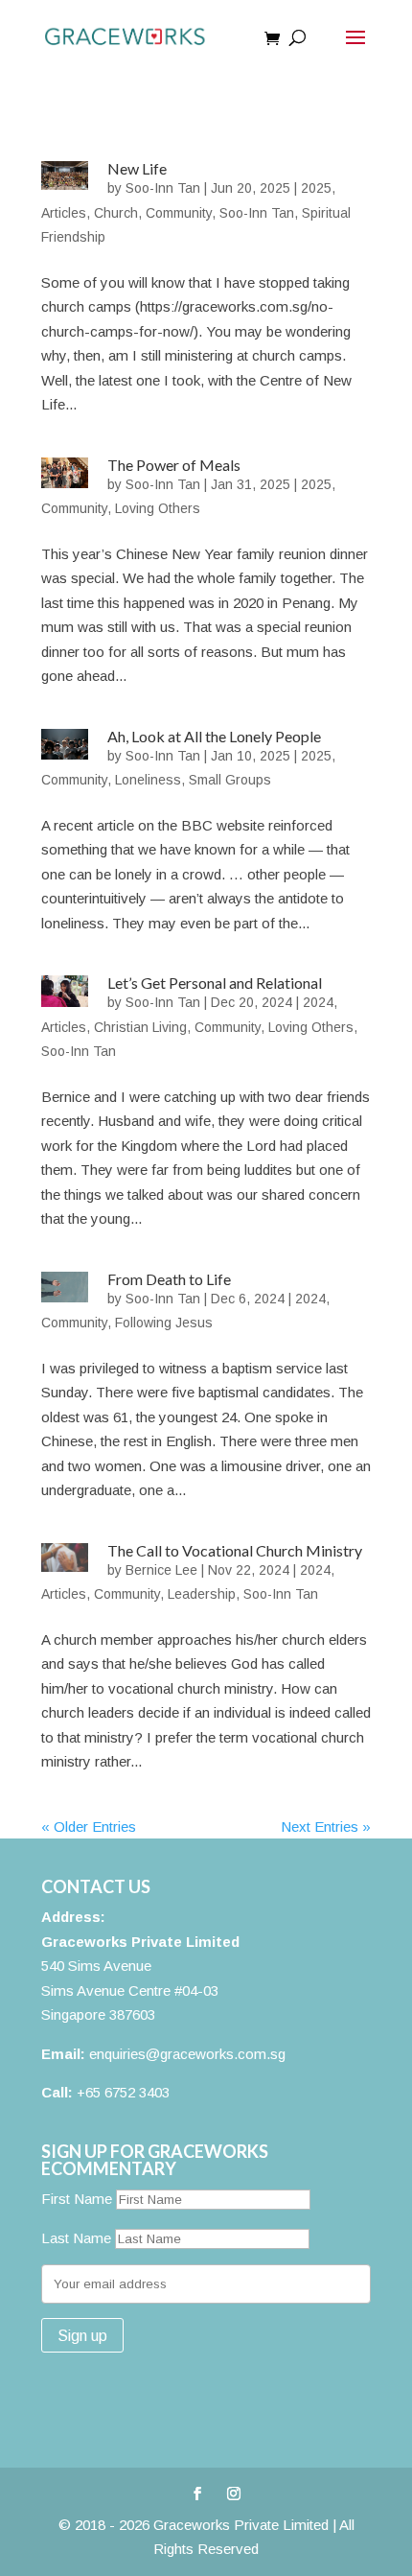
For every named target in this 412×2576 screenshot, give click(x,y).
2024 (318, 1002)
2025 (316, 188)
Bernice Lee (161, 1570)
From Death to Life (169, 1279)
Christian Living (140, 1027)
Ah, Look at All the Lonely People (214, 736)
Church (116, 213)
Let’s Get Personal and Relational (215, 983)
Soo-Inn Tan (163, 188)
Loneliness (148, 780)
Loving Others (158, 508)
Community (179, 213)
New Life (137, 168)
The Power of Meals (174, 465)
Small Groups (230, 780)
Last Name (76, 2238)
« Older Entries (89, 1827)
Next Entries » (326, 1827)
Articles (64, 213)
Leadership (202, 1594)
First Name (77, 2199)
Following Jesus (164, 1323)
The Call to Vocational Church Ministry (235, 1550)
